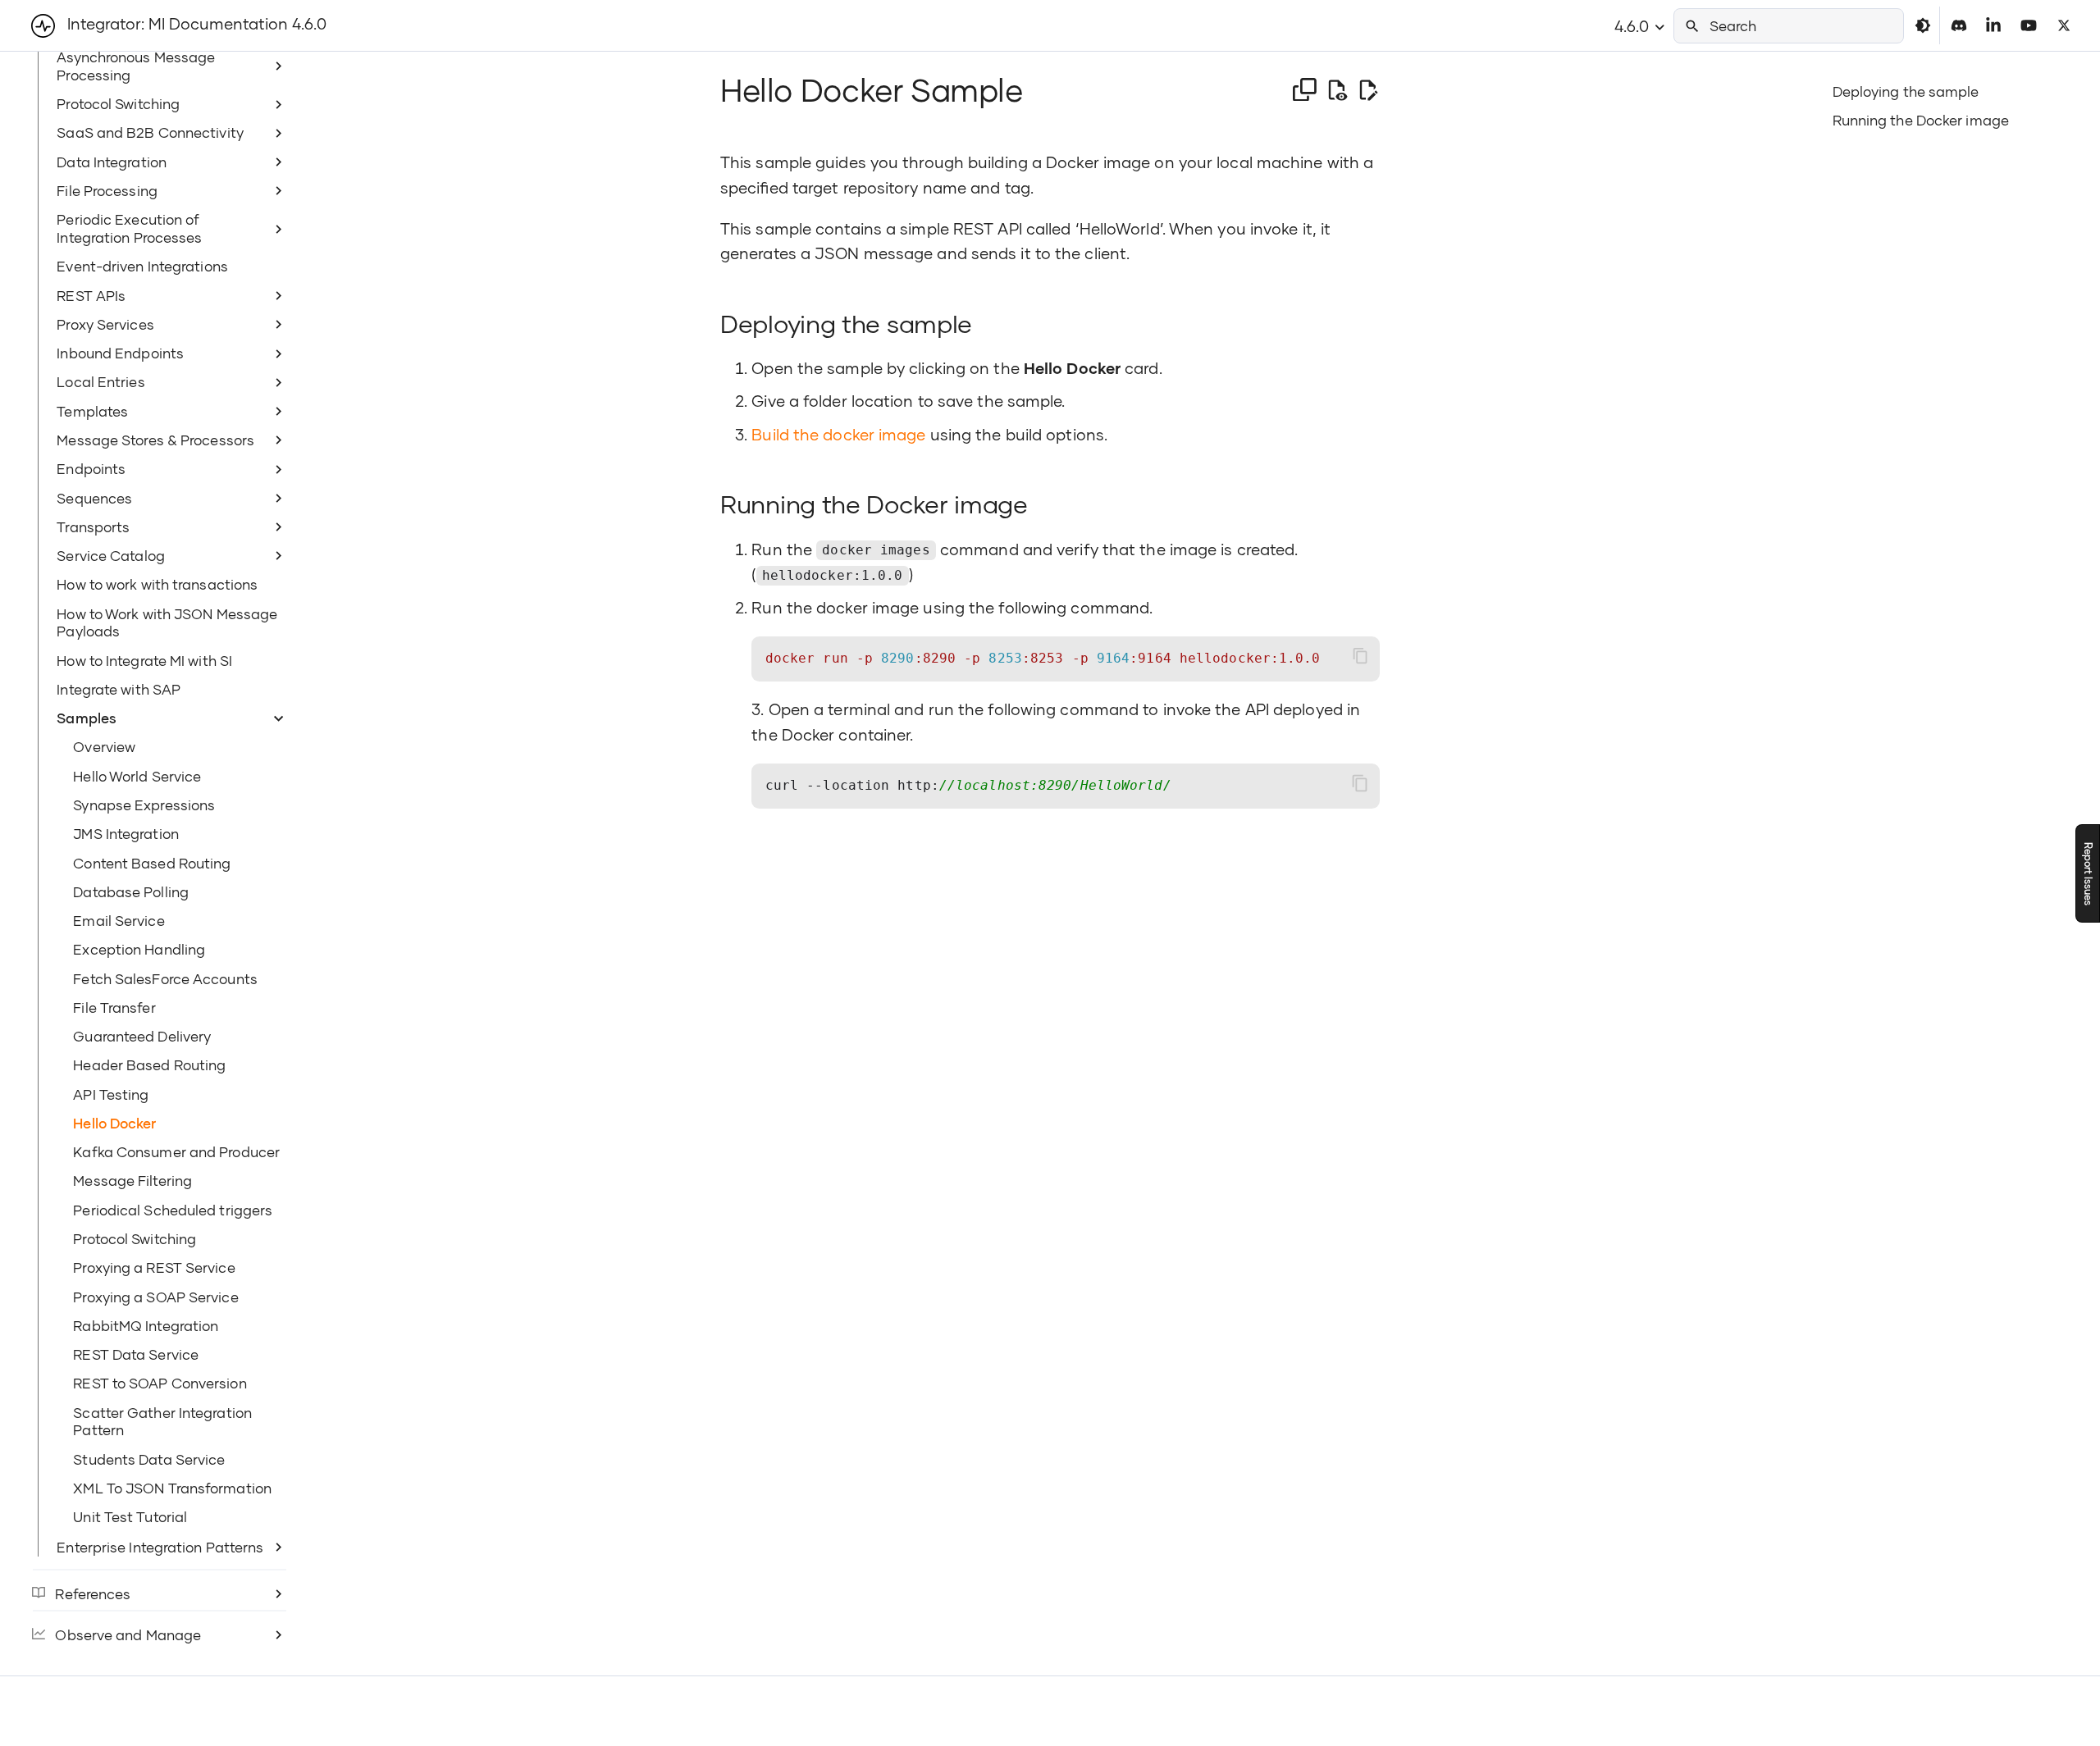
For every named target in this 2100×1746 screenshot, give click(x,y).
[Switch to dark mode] (1923, 25)
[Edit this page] (1368, 91)
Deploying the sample (1906, 91)
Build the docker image (838, 434)
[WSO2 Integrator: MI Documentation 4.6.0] (43, 26)
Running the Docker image (1921, 120)
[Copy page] (1305, 90)
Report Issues (2088, 873)
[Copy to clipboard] (1360, 656)
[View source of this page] (1337, 91)
